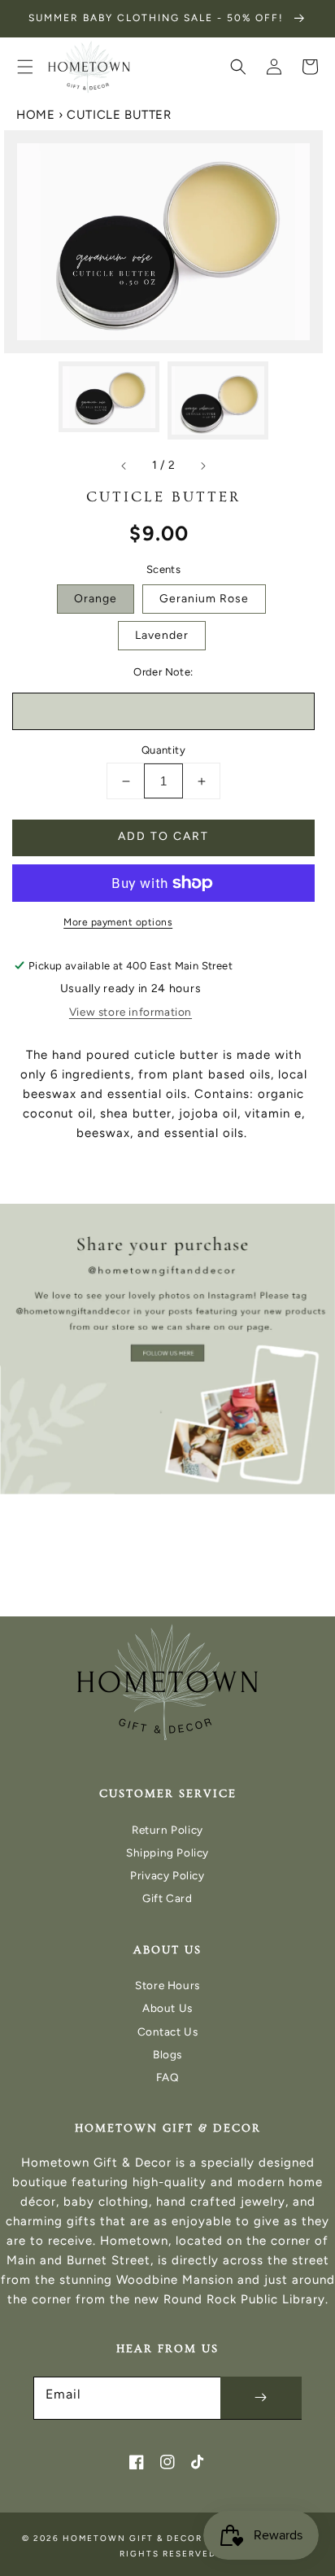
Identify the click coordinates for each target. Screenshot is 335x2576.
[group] (167, 1349)
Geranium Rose (204, 599)
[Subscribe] (261, 2398)
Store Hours (167, 1985)
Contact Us (168, 2031)
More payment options (118, 922)
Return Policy (167, 1830)
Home (35, 115)
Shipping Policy (167, 1852)
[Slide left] (124, 466)
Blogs (167, 2054)
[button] (25, 67)
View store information (131, 1012)
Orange (96, 599)
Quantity (163, 750)
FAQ (168, 2077)
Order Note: (163, 672)
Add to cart (163, 836)
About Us (167, 2008)
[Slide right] (202, 466)
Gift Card (167, 1898)
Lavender (162, 635)
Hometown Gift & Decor (133, 2538)
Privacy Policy (167, 1875)
